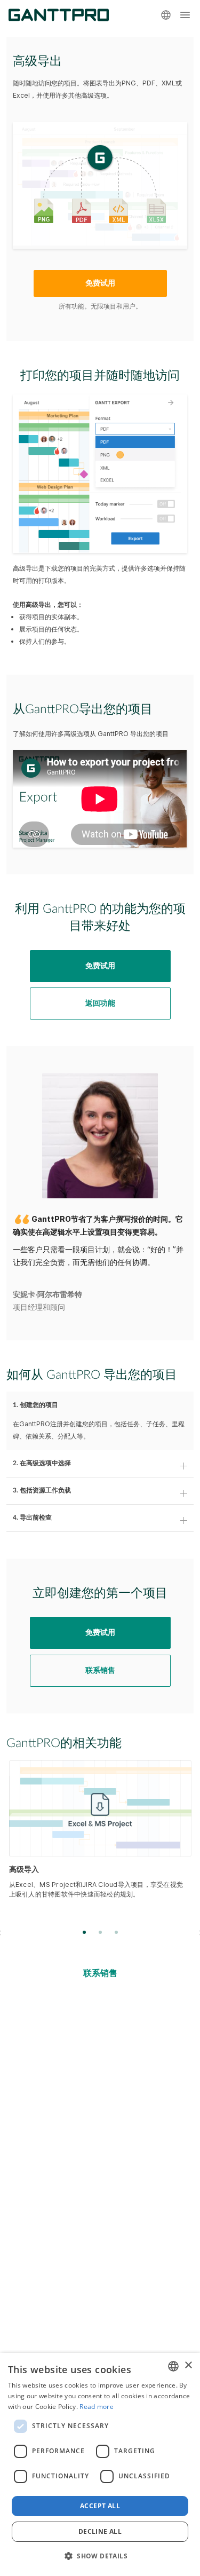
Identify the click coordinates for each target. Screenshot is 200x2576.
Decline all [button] (100, 2531)
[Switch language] (166, 15)
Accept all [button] (100, 2506)
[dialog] (100, 2464)
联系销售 (100, 1671)
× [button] (188, 2365)
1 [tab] (84, 1933)
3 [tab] (116, 1933)
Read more (97, 2407)
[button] (100, 2556)
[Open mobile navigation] (185, 15)
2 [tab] (100, 1933)
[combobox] (173, 2366)
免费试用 (100, 283)
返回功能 (100, 1003)
